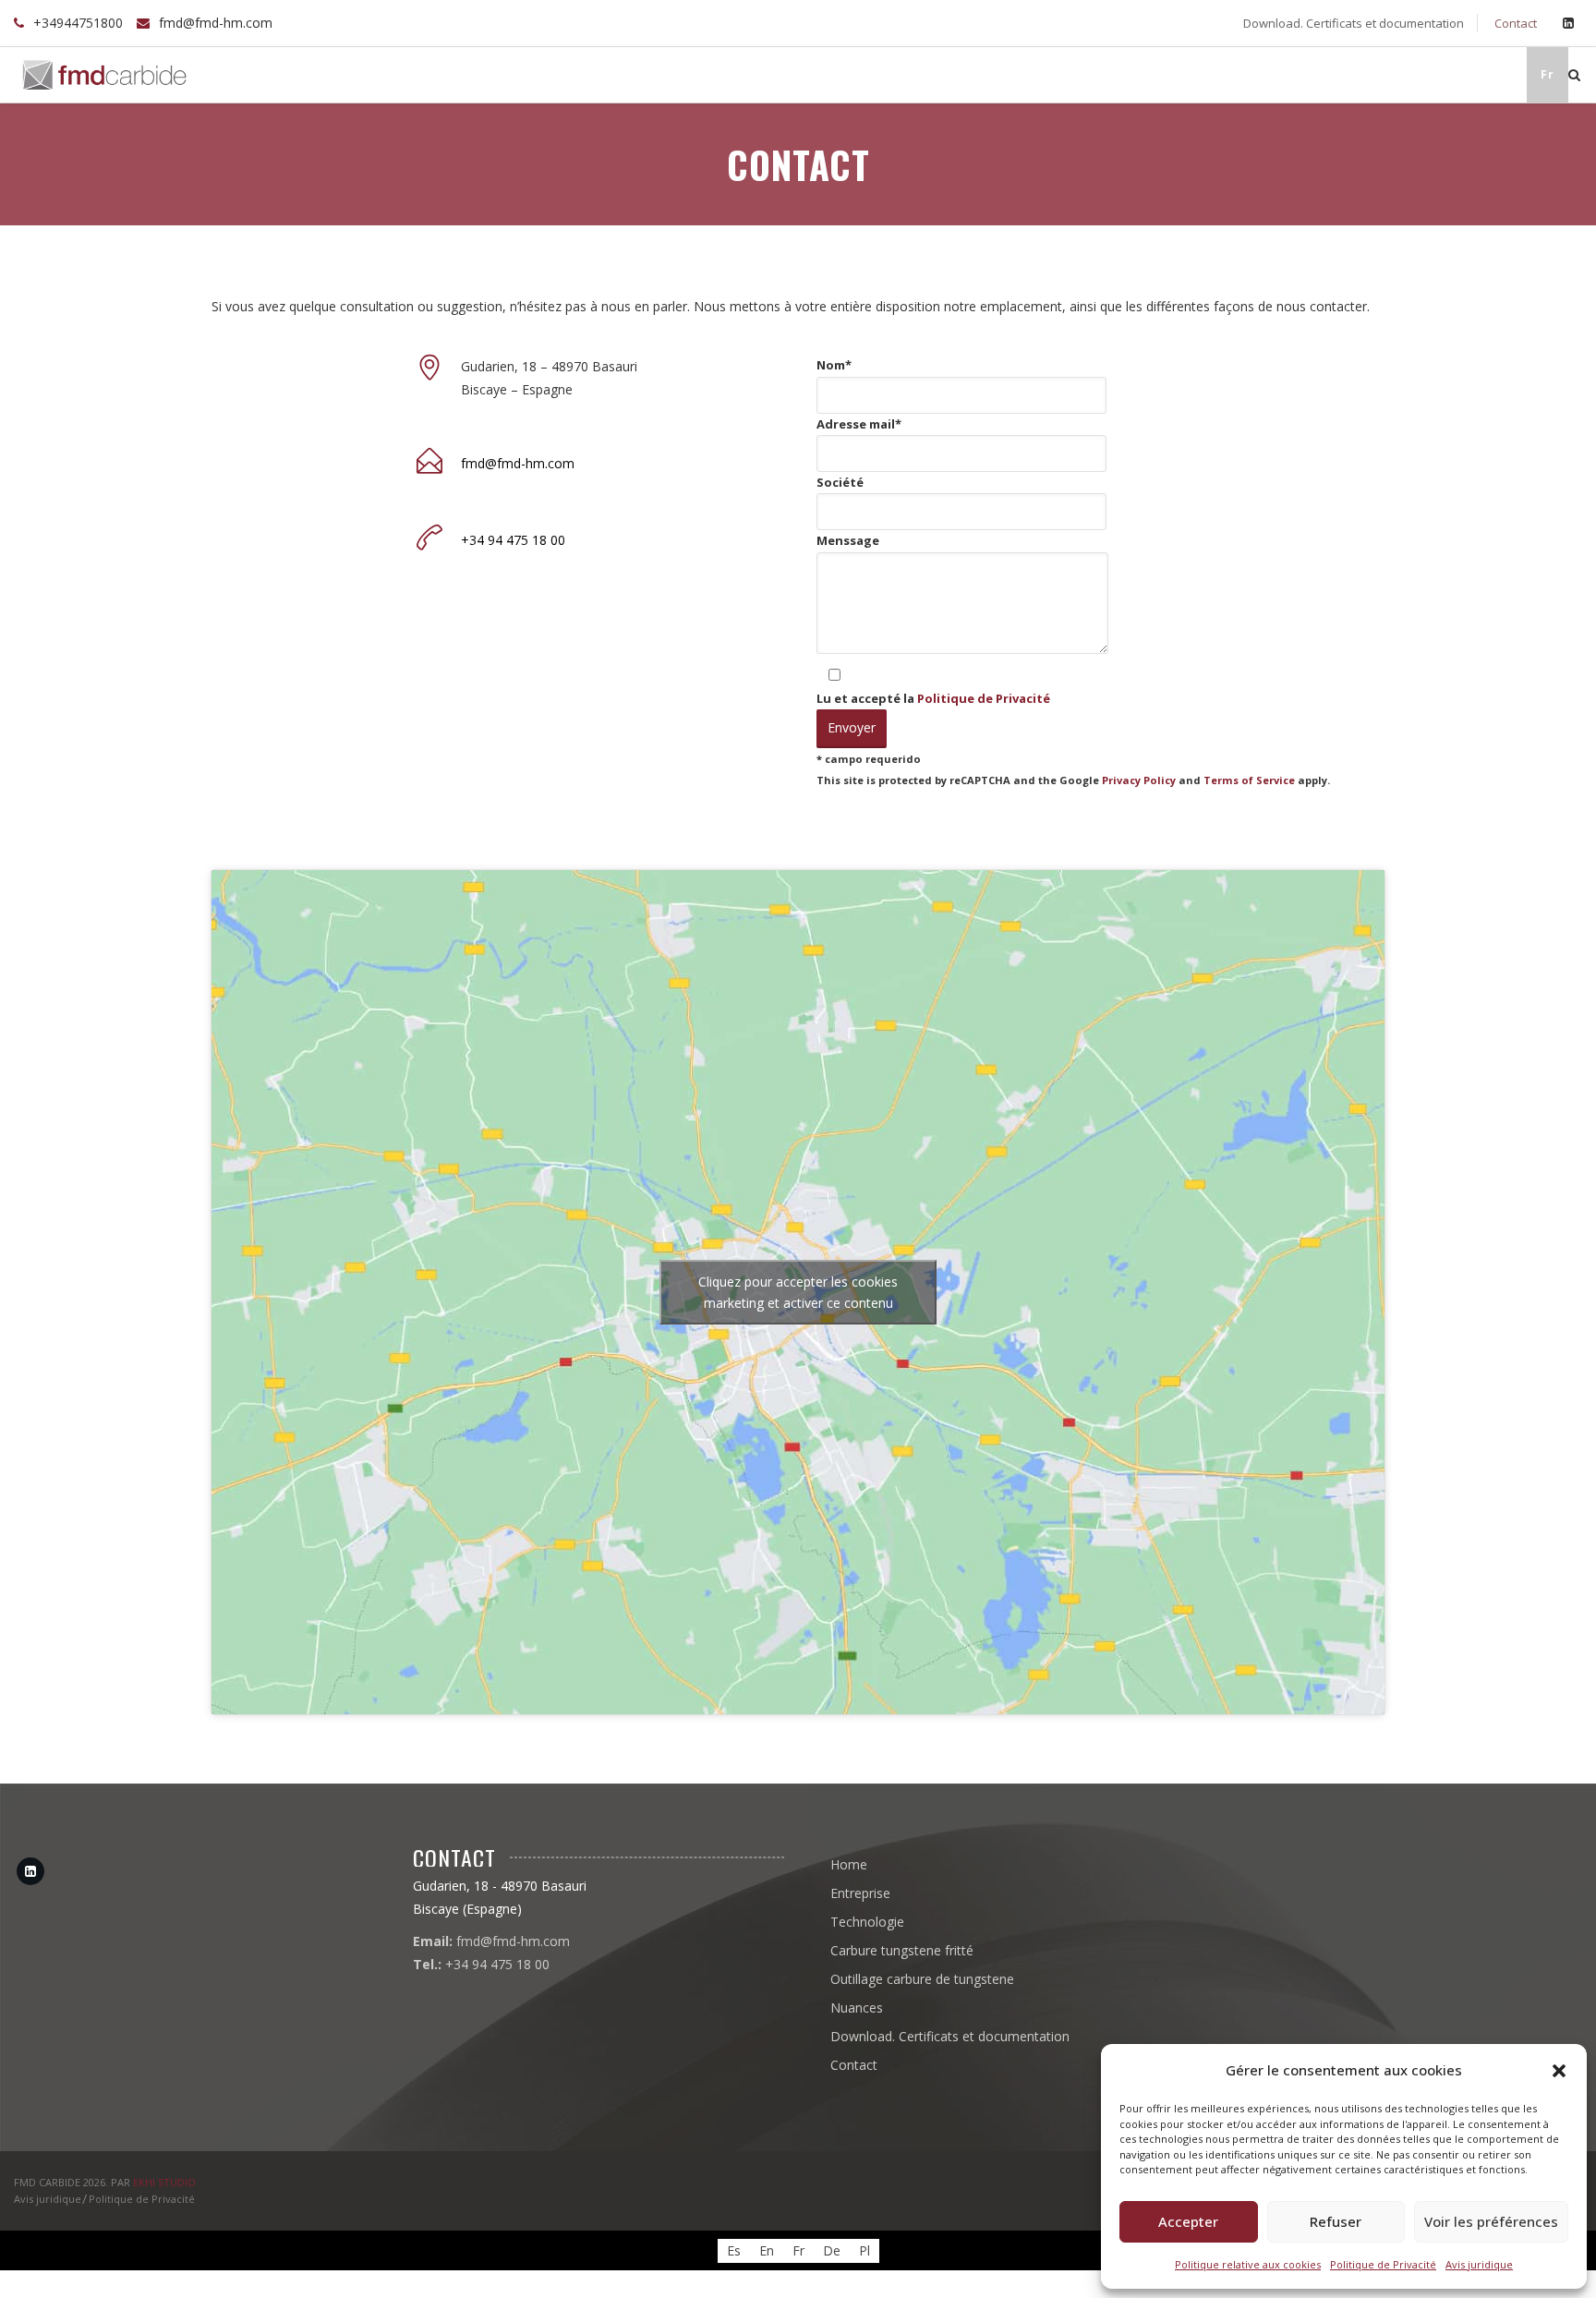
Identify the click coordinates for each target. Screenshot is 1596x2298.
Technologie (944, 74)
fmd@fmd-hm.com (216, 23)
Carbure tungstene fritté (1099, 74)
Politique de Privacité (1383, 2264)
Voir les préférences (1491, 2221)
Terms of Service (1249, 780)
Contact (1514, 23)
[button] (1559, 2071)
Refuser (1336, 2221)
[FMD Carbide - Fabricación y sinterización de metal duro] (104, 75)
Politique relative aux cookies (1248, 2264)
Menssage (848, 540)
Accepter (1188, 2221)
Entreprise (839, 74)
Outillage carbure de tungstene (1319, 74)
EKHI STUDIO (164, 2182)
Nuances (1484, 74)
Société (840, 482)
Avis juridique (1479, 2264)
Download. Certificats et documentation (1352, 23)
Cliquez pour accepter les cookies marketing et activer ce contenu (798, 1292)
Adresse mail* (859, 424)
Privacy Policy (1139, 780)
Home (754, 74)
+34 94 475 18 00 (513, 540)
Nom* (834, 365)
